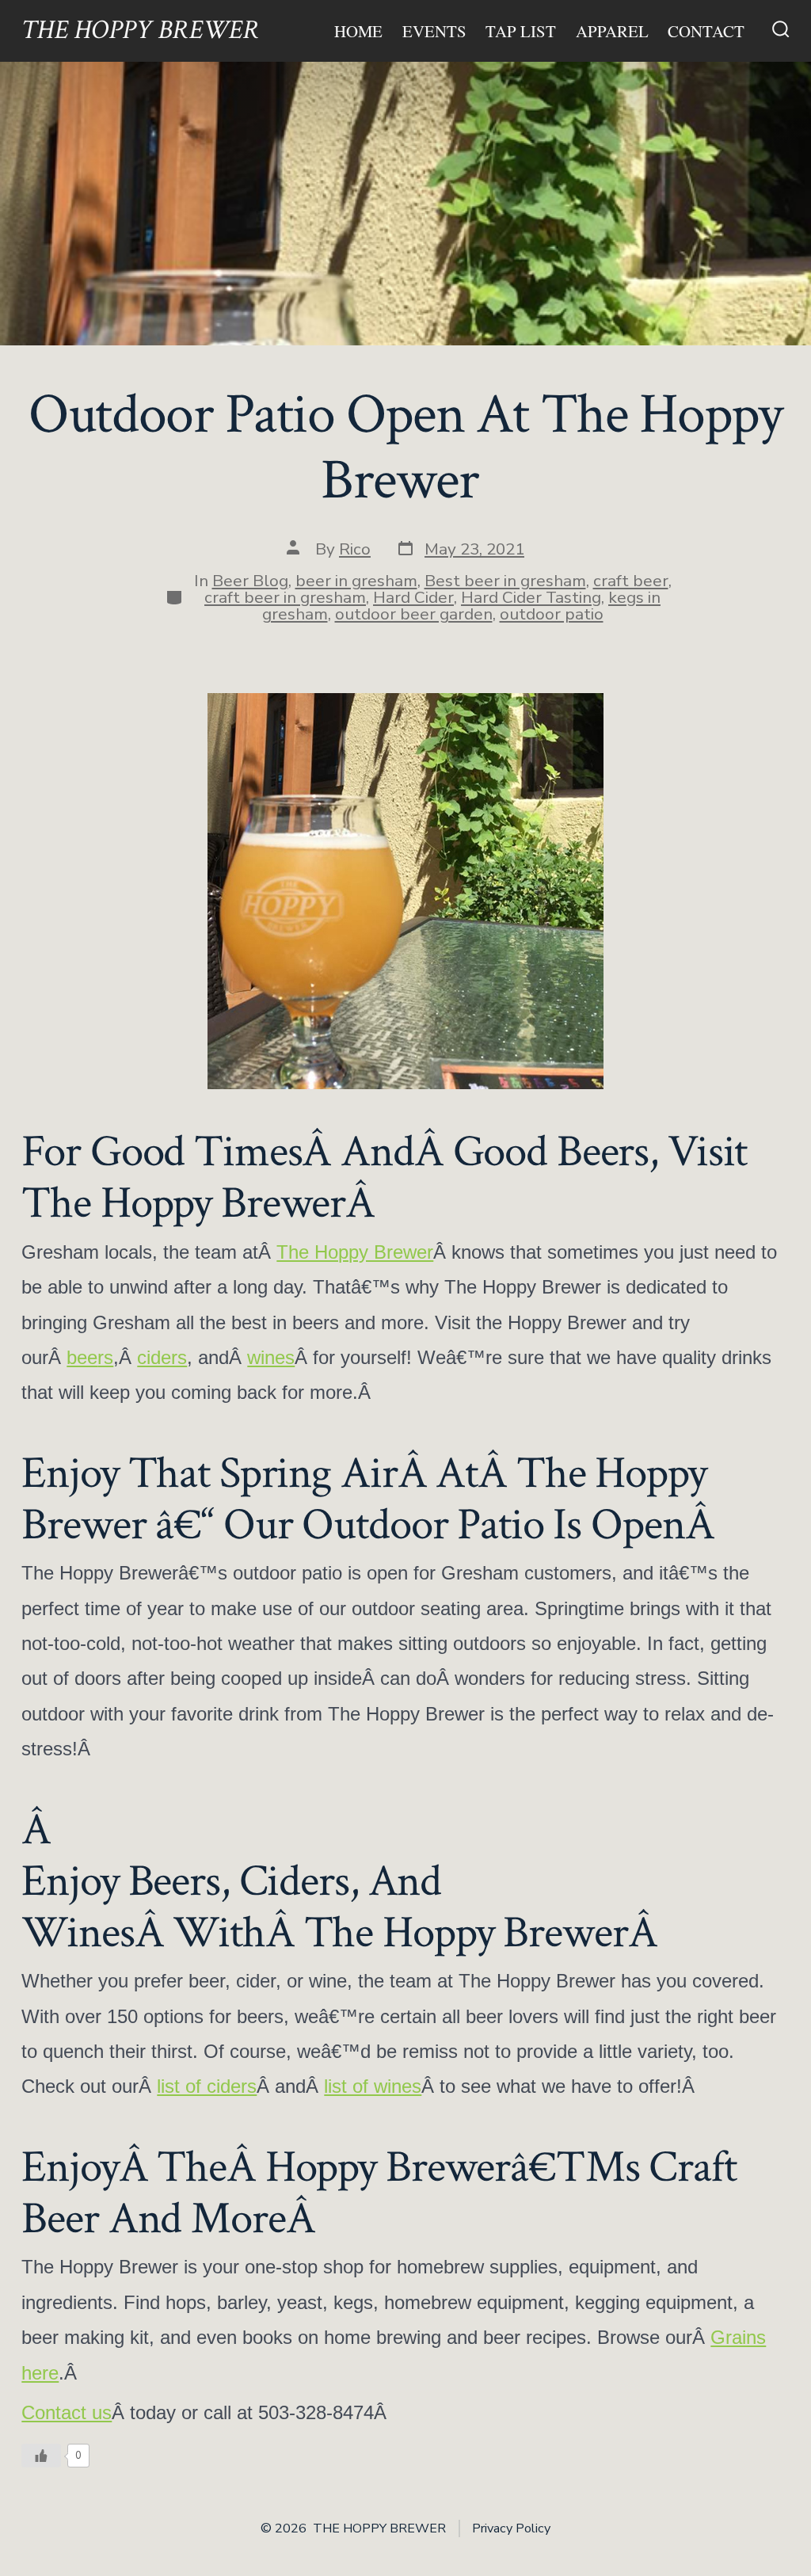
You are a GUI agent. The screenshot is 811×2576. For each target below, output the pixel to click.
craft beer (631, 581)
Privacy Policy (511, 2528)
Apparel (612, 31)
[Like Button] (41, 2456)
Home (358, 31)
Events (434, 31)
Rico (355, 549)
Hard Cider (413, 597)
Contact (706, 31)
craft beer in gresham (285, 597)
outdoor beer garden (414, 614)
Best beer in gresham (505, 581)
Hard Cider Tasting (531, 597)
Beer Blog (250, 581)
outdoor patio (552, 614)
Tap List (521, 31)
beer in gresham (356, 581)
